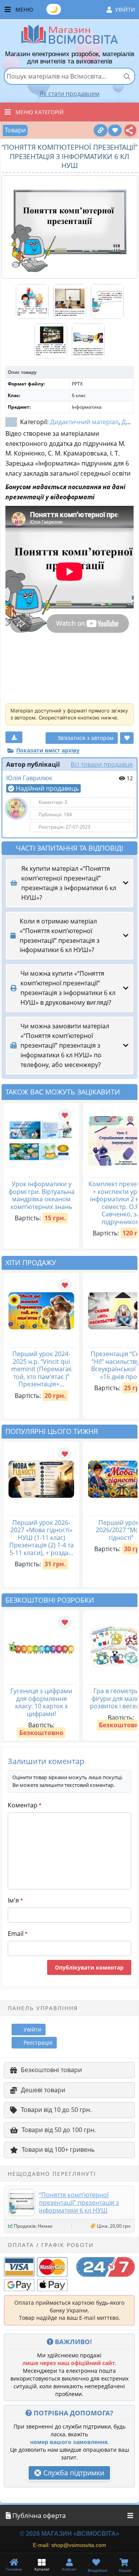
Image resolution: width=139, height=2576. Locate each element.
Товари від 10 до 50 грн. (56, 2110)
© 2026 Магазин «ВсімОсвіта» (69, 2534)
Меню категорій (40, 112)
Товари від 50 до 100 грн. (59, 2130)
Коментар (25, 1805)
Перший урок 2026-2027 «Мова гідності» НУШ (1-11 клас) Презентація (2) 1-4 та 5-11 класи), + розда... (42, 1538)
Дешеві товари (43, 2090)
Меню (75, 9)
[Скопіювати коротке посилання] (101, 130)
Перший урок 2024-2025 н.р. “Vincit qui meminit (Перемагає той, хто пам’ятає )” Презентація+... (42, 1369)
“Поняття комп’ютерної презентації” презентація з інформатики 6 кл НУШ (79, 2203)
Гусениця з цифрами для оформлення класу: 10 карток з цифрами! (41, 1702)
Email (18, 1934)
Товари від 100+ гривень (58, 2150)
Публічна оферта (38, 2515)
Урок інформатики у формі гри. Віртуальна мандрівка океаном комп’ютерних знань (42, 1195)
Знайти (127, 76)
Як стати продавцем (70, 94)
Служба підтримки (73, 2473)
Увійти (125, 9)
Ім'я (15, 1900)
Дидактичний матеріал (84, 422)
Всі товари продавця (102, 764)
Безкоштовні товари (51, 2070)
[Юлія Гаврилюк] (16, 808)
